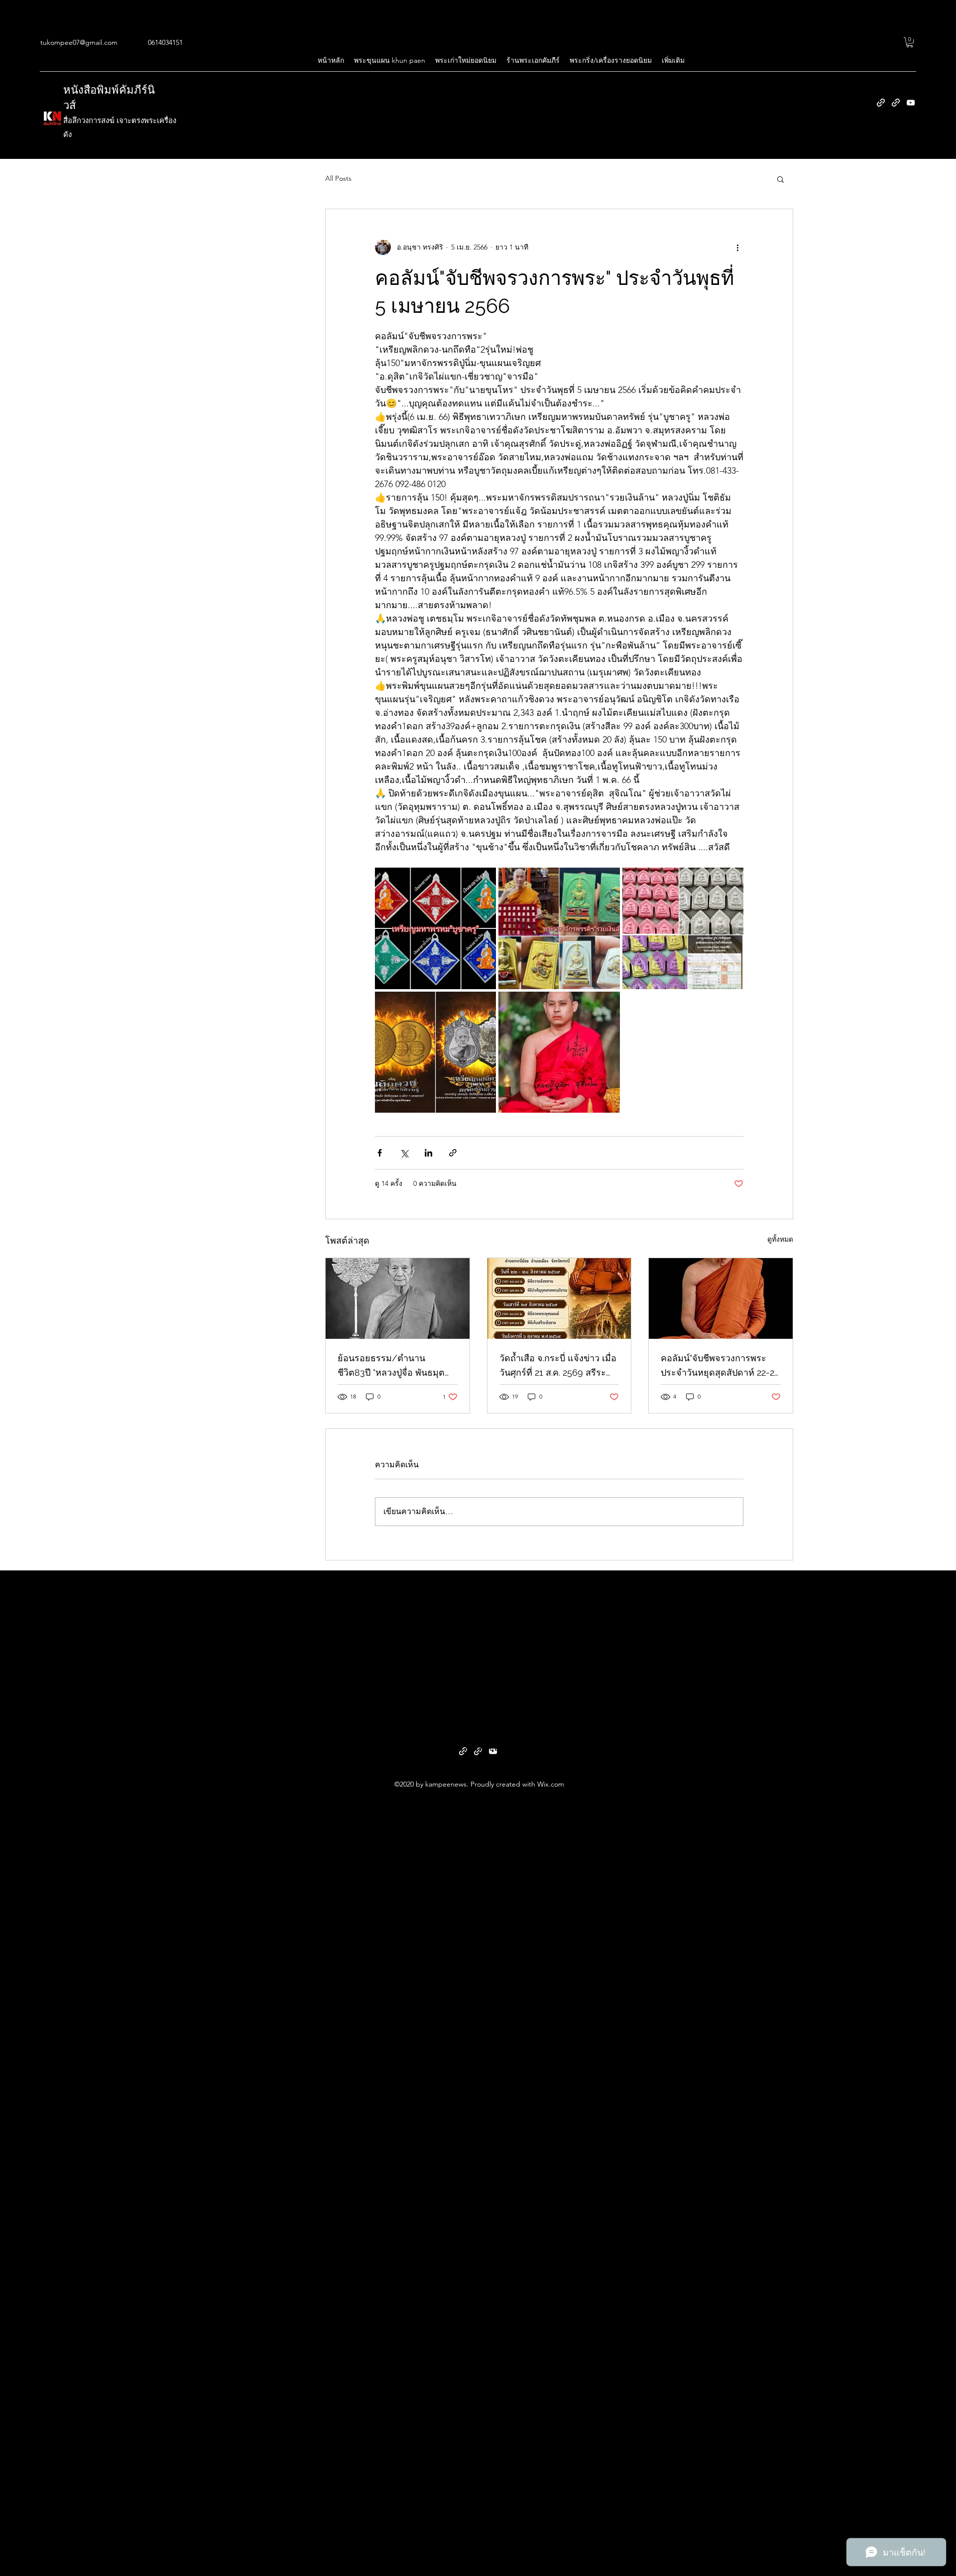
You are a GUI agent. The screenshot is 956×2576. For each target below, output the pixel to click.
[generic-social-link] (881, 103)
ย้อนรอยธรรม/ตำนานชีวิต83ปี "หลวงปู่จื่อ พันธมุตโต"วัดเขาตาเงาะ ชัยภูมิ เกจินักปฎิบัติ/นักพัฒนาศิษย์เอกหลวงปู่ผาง (392, 1366)
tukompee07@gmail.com (79, 42)
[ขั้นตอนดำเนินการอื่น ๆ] (737, 247)
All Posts (338, 178)
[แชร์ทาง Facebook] (380, 1153)
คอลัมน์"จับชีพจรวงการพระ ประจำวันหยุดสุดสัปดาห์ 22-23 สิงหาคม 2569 (720, 1366)
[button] (910, 42)
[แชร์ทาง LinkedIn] (428, 1153)
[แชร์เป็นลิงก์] (453, 1153)
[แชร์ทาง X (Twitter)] (404, 1153)
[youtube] (911, 103)
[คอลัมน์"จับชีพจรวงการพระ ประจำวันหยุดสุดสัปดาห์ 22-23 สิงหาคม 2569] (721, 1298)
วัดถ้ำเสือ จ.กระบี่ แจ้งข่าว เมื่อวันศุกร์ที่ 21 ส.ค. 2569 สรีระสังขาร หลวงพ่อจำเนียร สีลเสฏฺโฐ (558, 1366)
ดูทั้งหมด (780, 1239)
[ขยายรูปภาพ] (435, 928)
